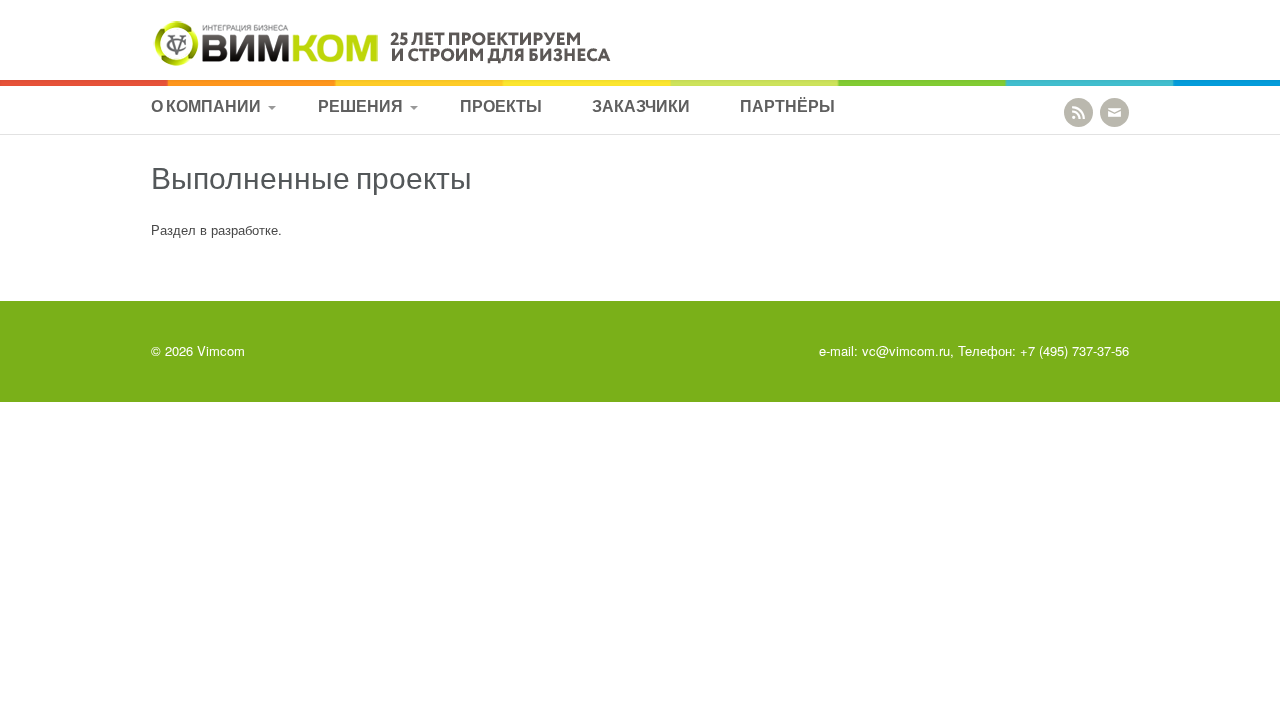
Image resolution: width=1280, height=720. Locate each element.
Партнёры (787, 106)
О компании (206, 106)
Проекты (501, 106)
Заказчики (641, 106)
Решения (360, 106)
